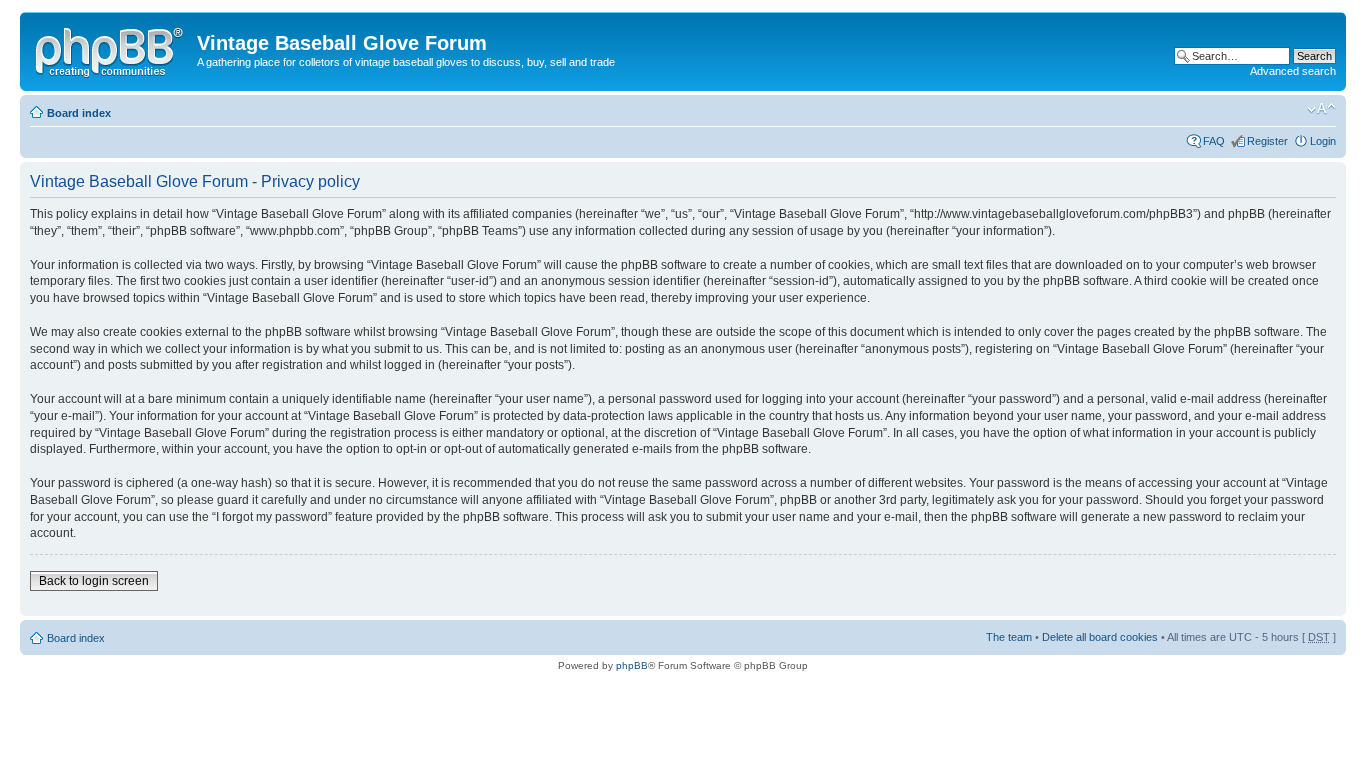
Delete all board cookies (1100, 637)
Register (1267, 141)
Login (1323, 141)
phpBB (632, 665)
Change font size (1321, 109)
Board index (79, 113)
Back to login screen (94, 581)
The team (1009, 637)
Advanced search (1293, 71)
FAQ (1214, 141)
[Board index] (111, 49)
